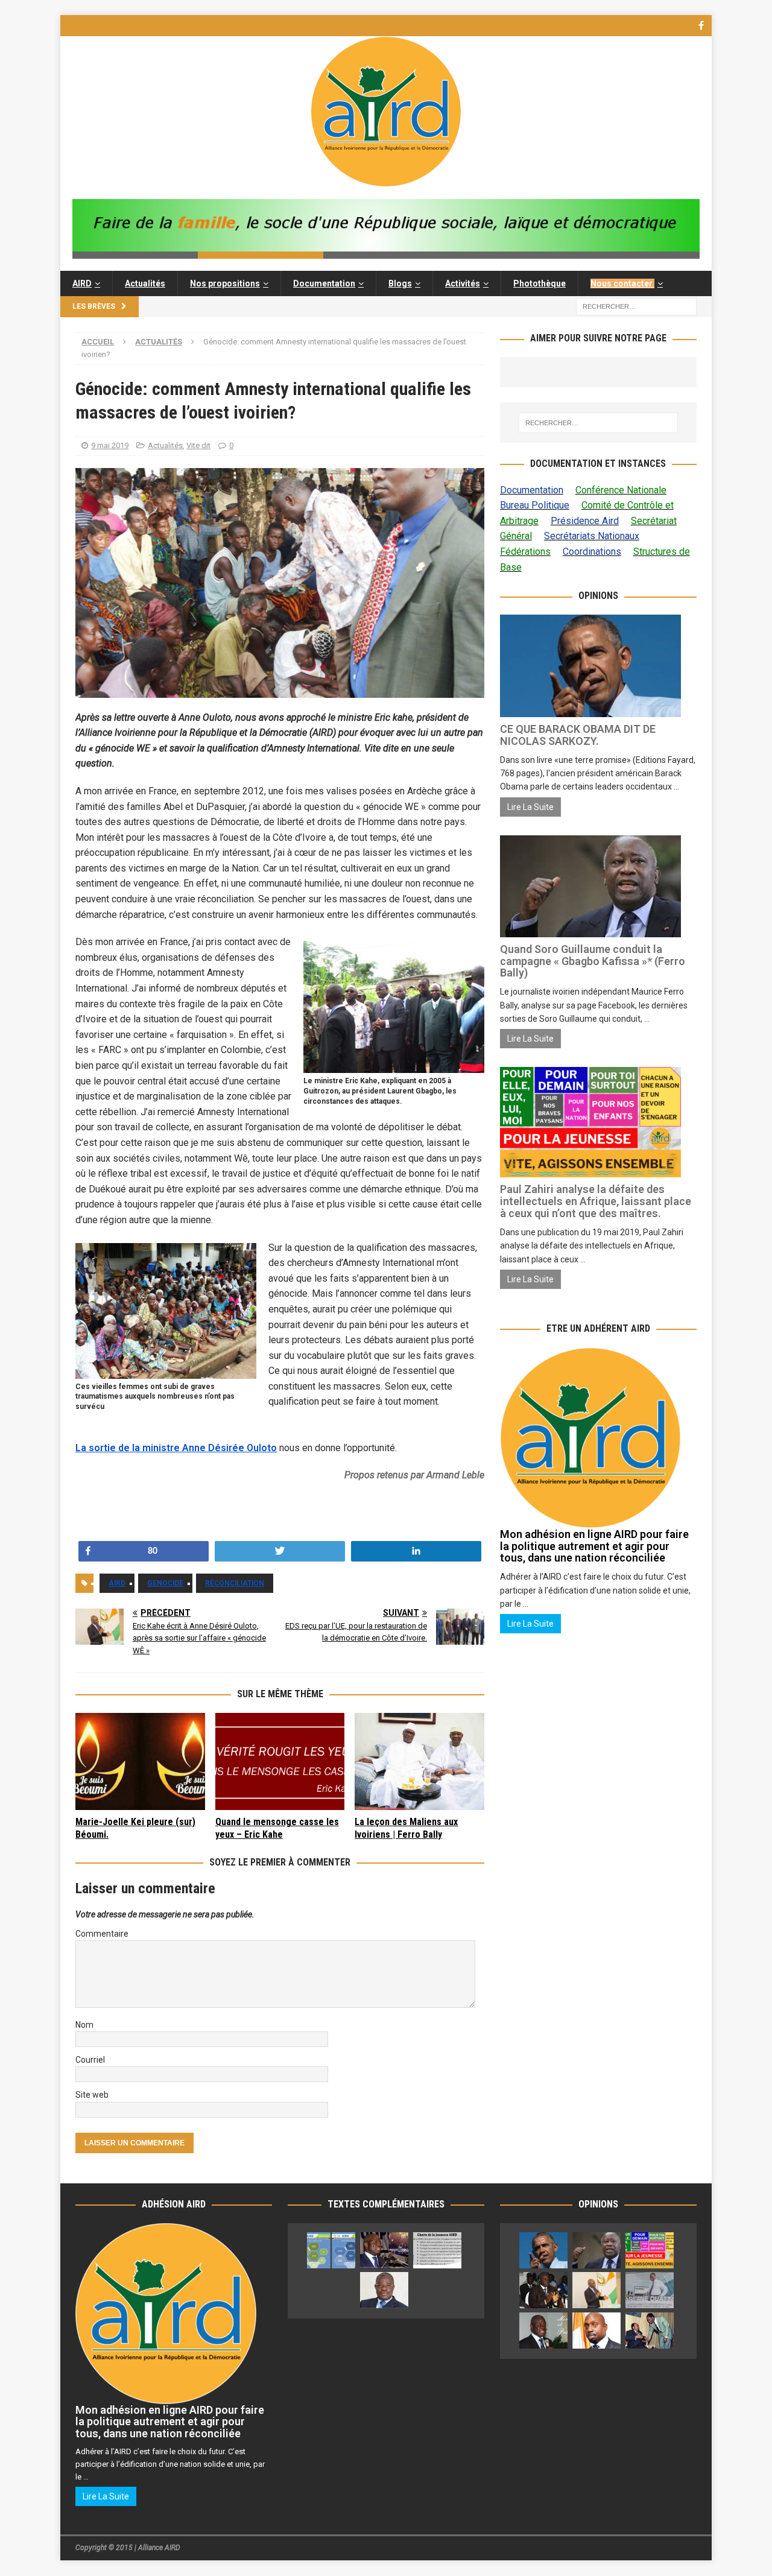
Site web (92, 2095)
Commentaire (102, 1934)
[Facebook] (701, 26)
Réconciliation (235, 1583)
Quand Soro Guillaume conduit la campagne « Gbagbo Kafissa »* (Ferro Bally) (593, 961)
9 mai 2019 (110, 445)
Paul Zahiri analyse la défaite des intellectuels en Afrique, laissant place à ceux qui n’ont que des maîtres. (596, 1201)
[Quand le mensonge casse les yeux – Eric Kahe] (280, 1761)
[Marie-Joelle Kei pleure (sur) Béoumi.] (140, 1761)
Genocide (165, 1583)
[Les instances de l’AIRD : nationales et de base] (331, 2250)
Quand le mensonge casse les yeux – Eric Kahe (277, 1828)
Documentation (324, 283)
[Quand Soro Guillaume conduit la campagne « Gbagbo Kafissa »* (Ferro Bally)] (596, 2250)
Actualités (145, 283)
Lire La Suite (530, 807)
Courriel (90, 2060)
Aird (117, 1583)
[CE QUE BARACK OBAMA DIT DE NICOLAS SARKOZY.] (543, 2250)
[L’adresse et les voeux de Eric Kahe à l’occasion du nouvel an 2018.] (543, 2331)
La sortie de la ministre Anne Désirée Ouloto (176, 1448)
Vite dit (198, 445)
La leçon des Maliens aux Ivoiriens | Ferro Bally (406, 1828)
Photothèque (539, 283)
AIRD (82, 283)
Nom (84, 2025)
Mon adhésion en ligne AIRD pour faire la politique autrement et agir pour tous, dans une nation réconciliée (594, 1546)
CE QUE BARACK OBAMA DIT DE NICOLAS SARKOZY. (578, 735)
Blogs (400, 283)
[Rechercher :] (636, 306)
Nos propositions (225, 283)
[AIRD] (386, 180)
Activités (463, 283)
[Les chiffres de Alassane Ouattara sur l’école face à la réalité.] (650, 2290)
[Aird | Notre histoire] (384, 2250)
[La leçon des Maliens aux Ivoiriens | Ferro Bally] (419, 1761)
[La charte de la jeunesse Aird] (437, 2250)
